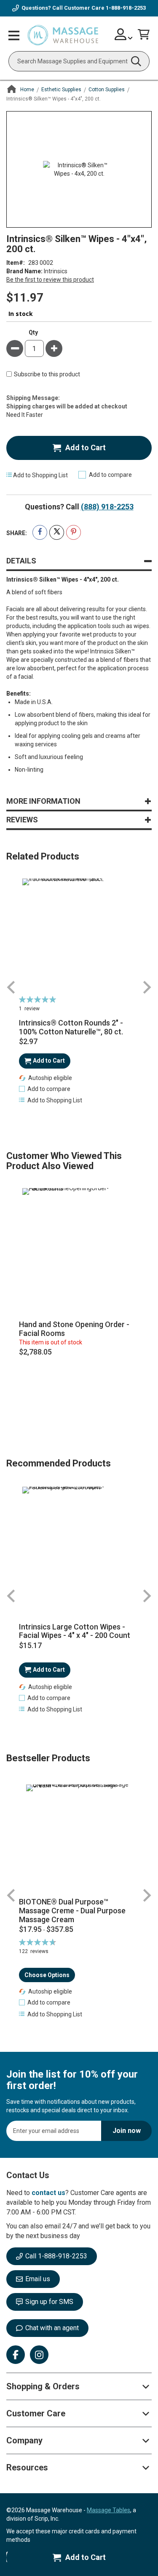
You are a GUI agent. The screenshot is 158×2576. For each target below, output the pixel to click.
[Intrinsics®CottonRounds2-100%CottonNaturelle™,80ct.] (79, 936)
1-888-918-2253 (126, 8)
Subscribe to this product (47, 375)
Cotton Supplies (107, 90)
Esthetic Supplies (61, 90)
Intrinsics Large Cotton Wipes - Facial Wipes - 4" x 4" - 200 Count (75, 1631)
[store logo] (63, 35)
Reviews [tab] (22, 820)
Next (147, 987)
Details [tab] (21, 561)
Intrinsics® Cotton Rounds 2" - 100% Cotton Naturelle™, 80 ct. (71, 1027)
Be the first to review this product (50, 280)
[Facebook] (16, 2355)
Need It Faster (25, 415)
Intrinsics (56, 271)
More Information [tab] (43, 801)
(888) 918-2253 (107, 507)
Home (27, 90)
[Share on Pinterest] (74, 532)
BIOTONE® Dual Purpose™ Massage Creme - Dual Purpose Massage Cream (72, 1911)
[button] (45, 1089)
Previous (11, 987)
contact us (48, 2193)
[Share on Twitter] (57, 532)
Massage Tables (108, 2510)
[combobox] (79, 61)
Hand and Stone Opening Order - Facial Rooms (74, 1329)
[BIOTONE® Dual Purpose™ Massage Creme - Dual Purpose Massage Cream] (79, 1837)
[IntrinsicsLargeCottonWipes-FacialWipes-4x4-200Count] (79, 1544)
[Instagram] (39, 2355)
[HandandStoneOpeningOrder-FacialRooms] (79, 1245)
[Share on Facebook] (40, 532)
